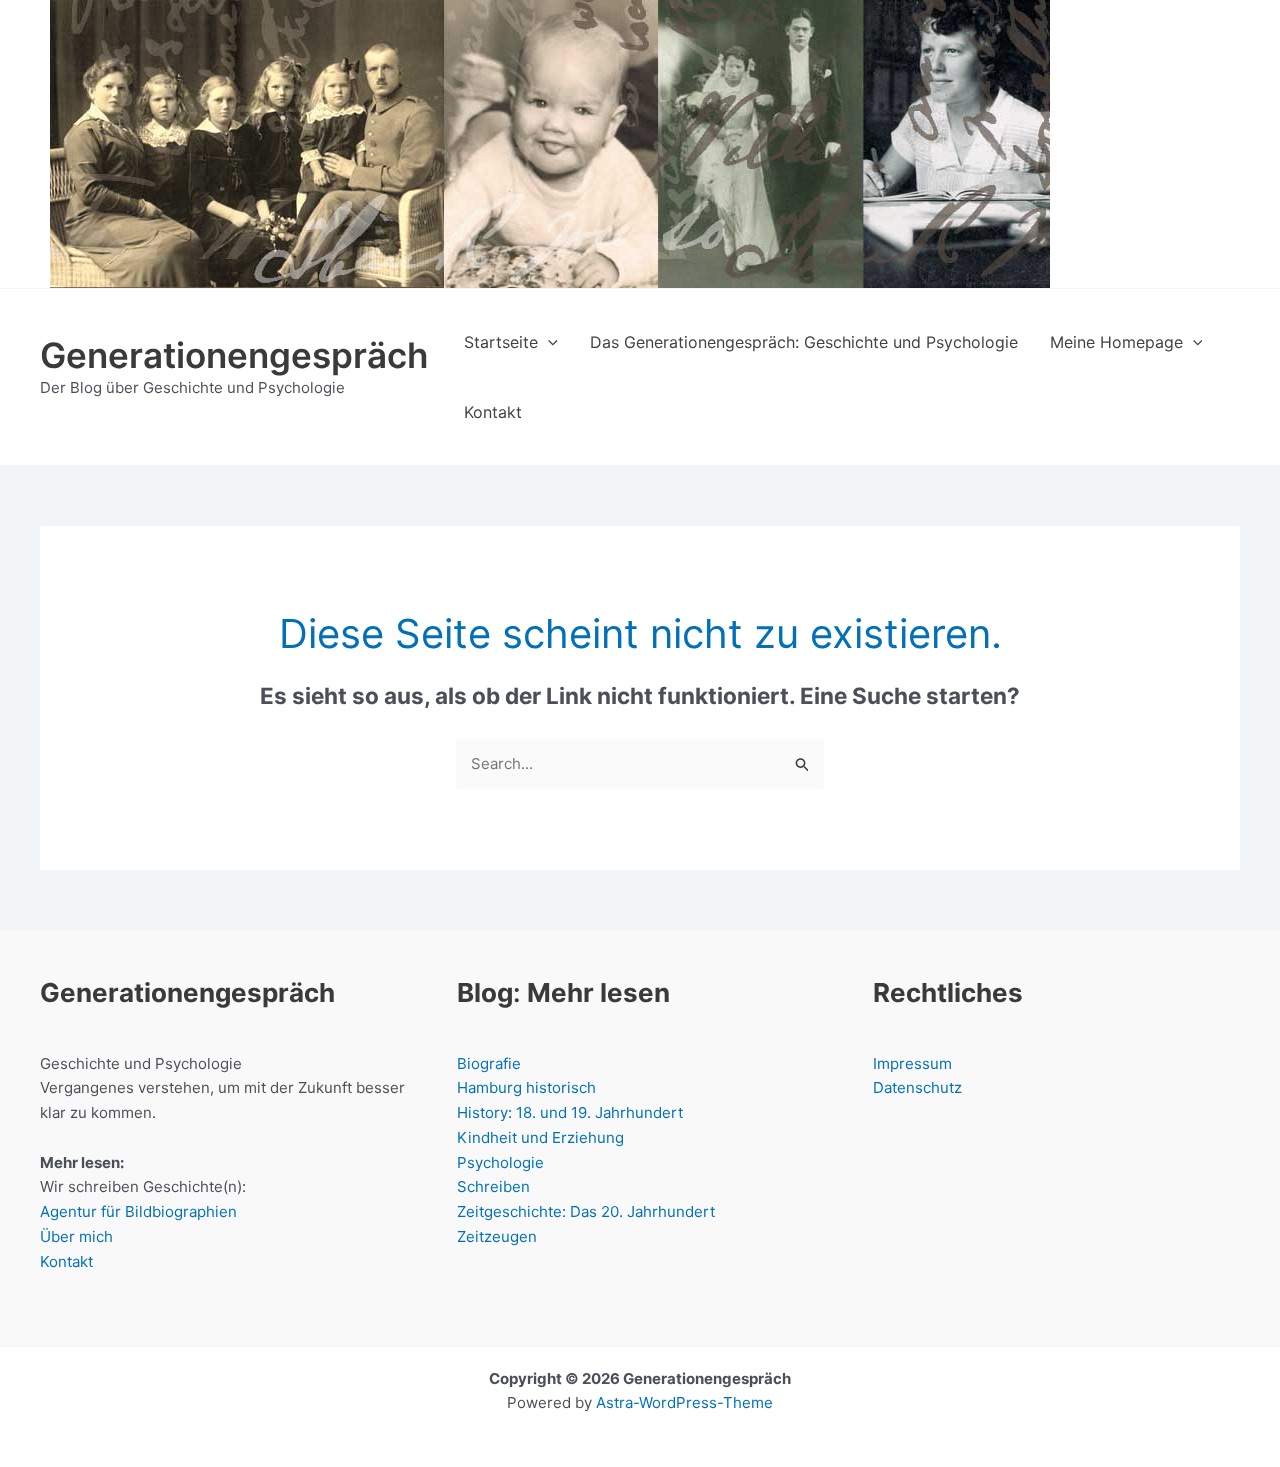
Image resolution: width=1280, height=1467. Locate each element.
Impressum (912, 1063)
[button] (548, 342)
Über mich (76, 1236)
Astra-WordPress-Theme (684, 1402)
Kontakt (66, 1261)
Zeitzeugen (497, 1236)
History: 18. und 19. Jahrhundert (570, 1112)
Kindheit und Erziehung (540, 1137)
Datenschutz (917, 1087)
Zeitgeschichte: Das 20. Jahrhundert (586, 1211)
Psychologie (500, 1162)
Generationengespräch (234, 355)
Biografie (489, 1063)
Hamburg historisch (526, 1087)
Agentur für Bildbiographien (138, 1211)
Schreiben (493, 1186)
